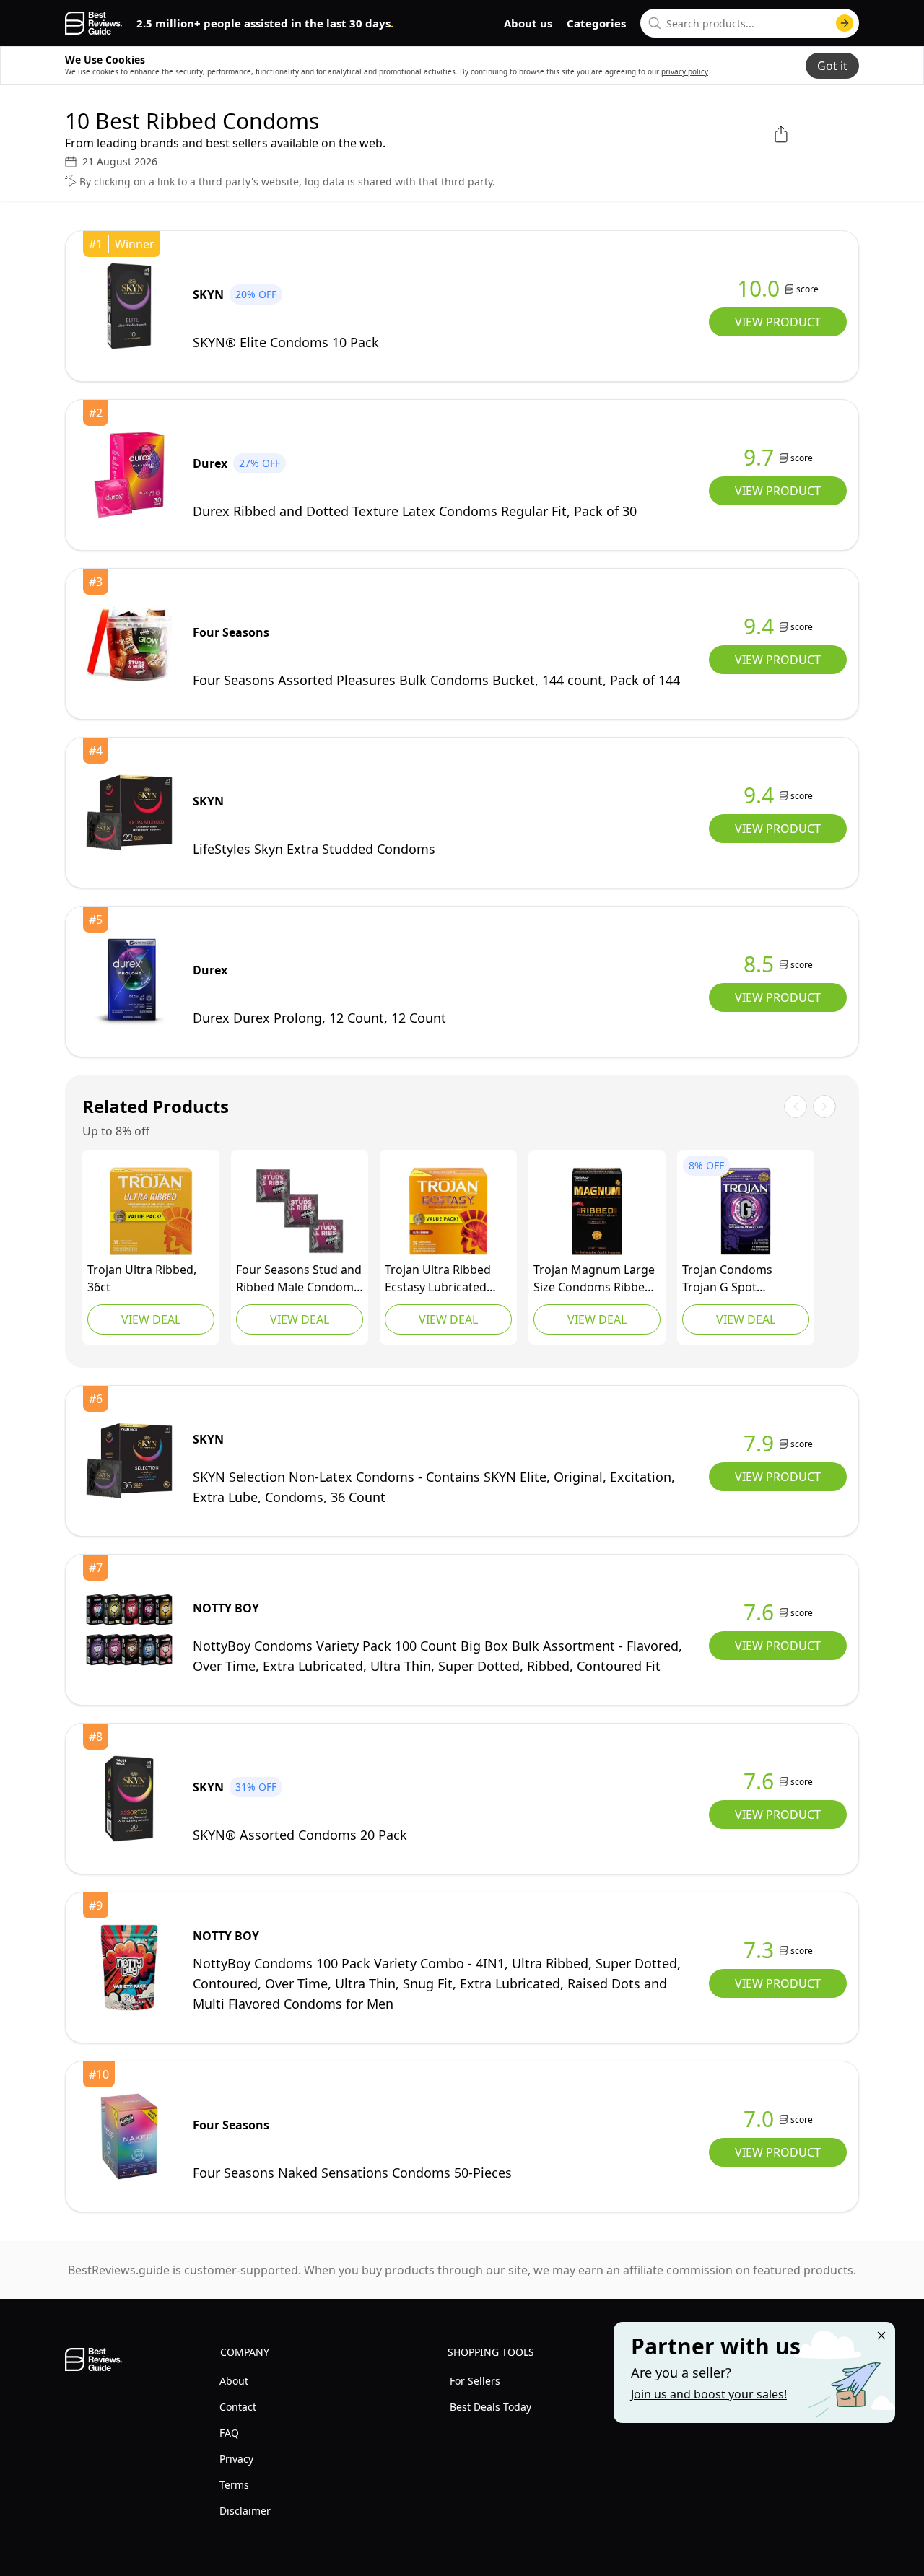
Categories (596, 23)
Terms (234, 2485)
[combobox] (750, 23)
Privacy (236, 2459)
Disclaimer (245, 2511)
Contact (238, 2407)
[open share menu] (781, 134)
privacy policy (685, 71)
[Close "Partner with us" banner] (881, 2336)
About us (528, 23)
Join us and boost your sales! (709, 2394)
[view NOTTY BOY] (129, 1630)
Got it (832, 66)
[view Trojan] (151, 1211)
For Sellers (475, 2381)
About (234, 2381)
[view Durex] (129, 475)
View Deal (151, 1319)
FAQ (229, 2433)
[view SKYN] (129, 306)
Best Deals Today (491, 2407)
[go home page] (93, 23)
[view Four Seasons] (129, 644)
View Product (778, 322)
